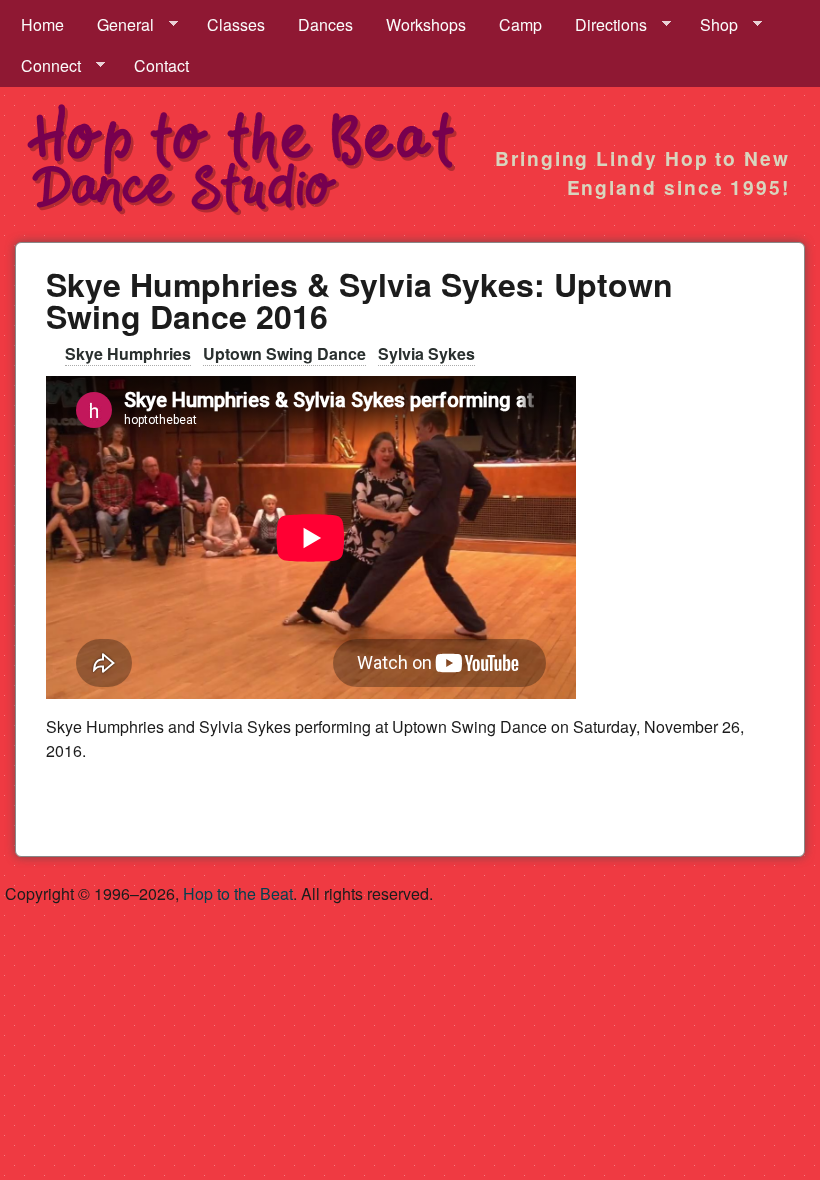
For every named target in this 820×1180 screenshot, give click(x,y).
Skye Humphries (128, 353)
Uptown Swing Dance (284, 353)
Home (42, 24)
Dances (325, 24)
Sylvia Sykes (426, 353)
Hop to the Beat (238, 893)
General (117, 25)
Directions (603, 25)
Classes (236, 24)
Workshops (426, 24)
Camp (520, 24)
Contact (161, 65)
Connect (43, 66)
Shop (711, 25)
